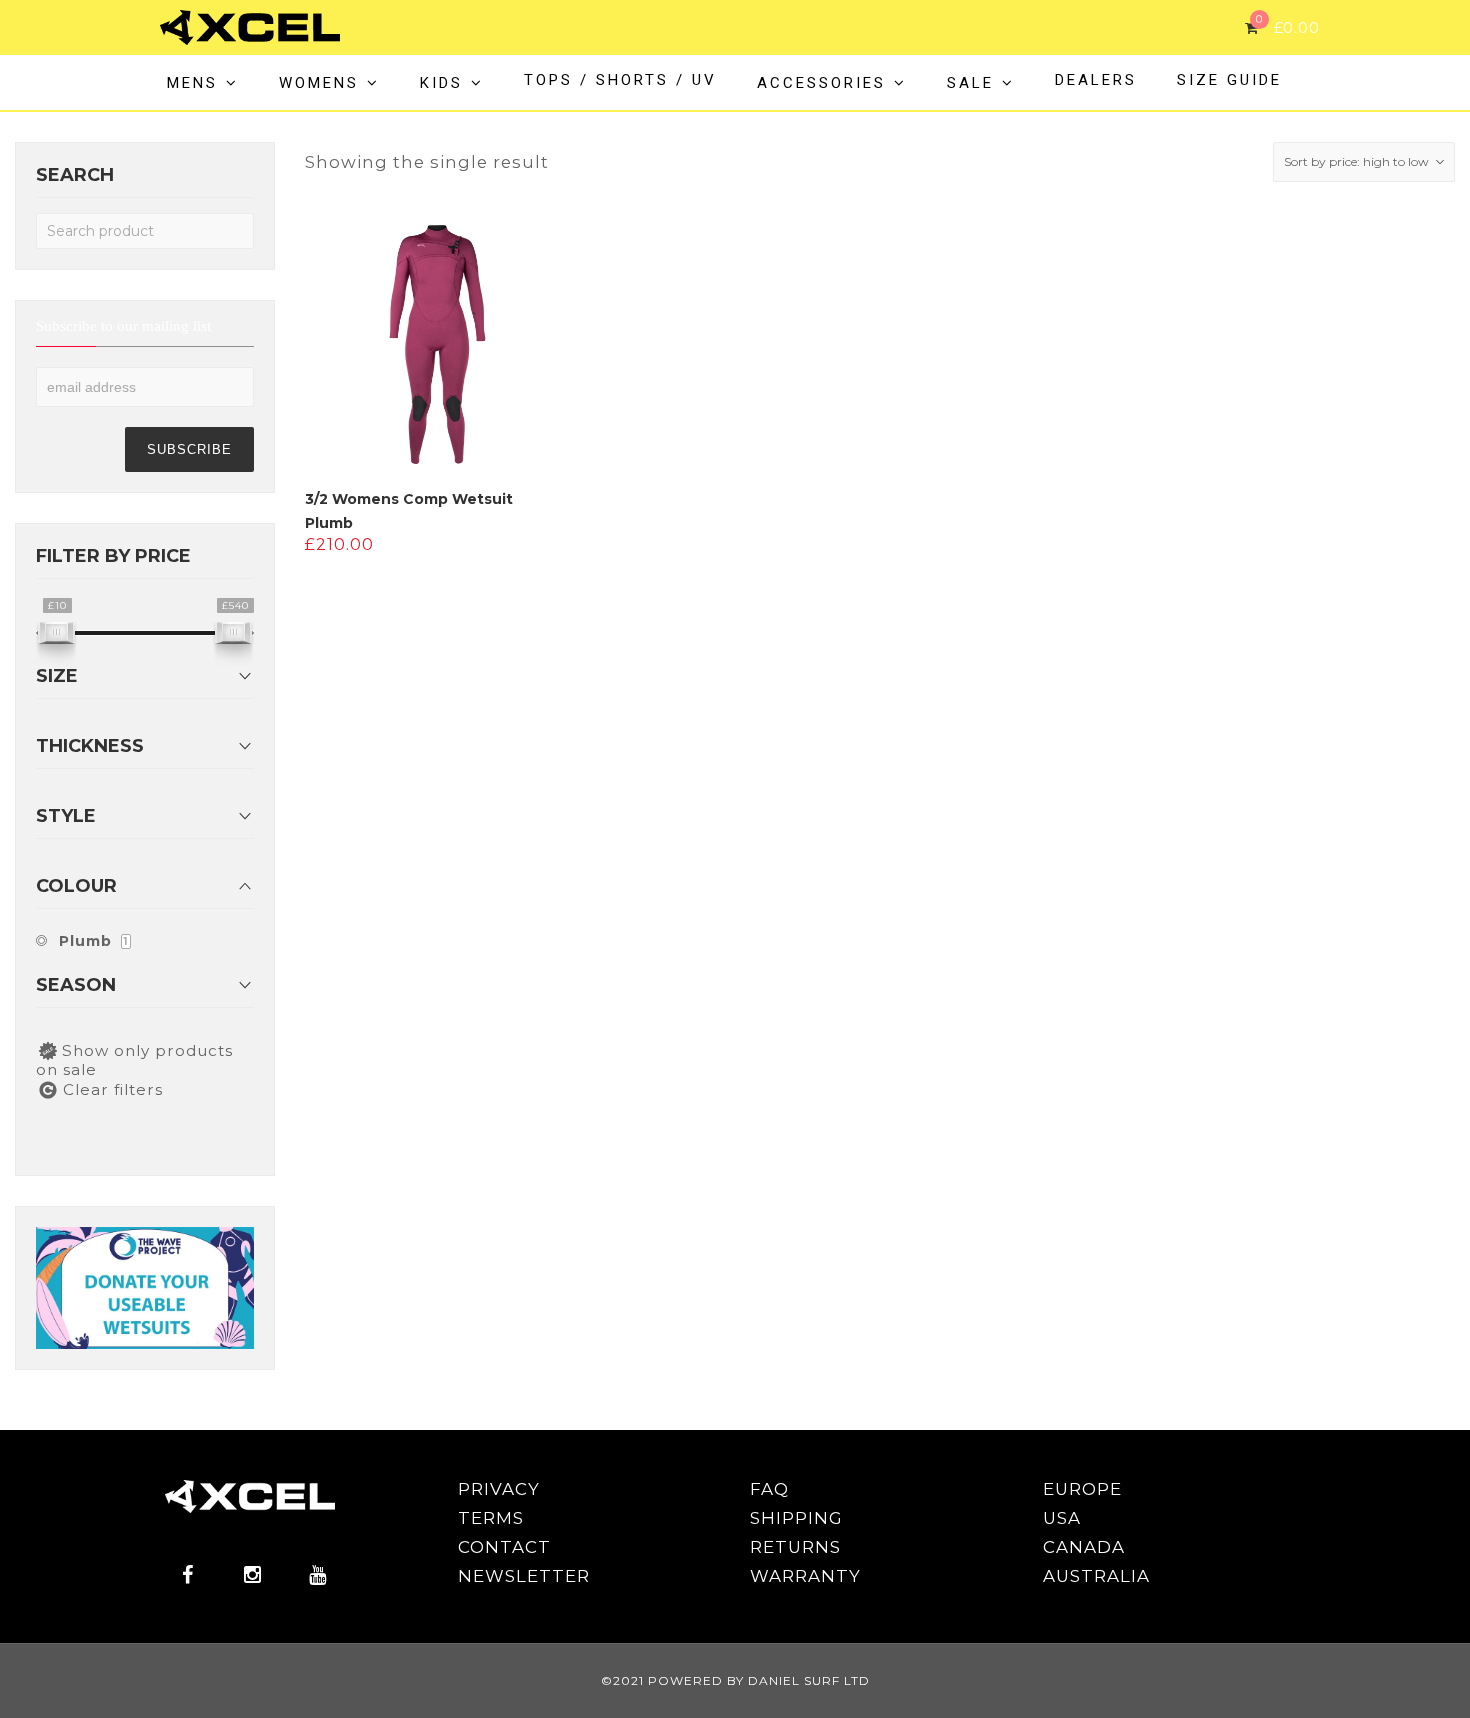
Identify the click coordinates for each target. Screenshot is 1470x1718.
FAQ (769, 1489)
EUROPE (1082, 1489)
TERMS (491, 1518)
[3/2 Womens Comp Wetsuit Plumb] (437, 344)
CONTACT (504, 1547)
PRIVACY (499, 1489)
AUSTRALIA (1096, 1576)
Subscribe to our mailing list (123, 327)
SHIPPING (796, 1518)
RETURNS (795, 1547)
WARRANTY (805, 1576)
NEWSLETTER (524, 1576)
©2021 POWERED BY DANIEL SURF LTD (735, 1680)
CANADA (1084, 1547)
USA (1062, 1518)
